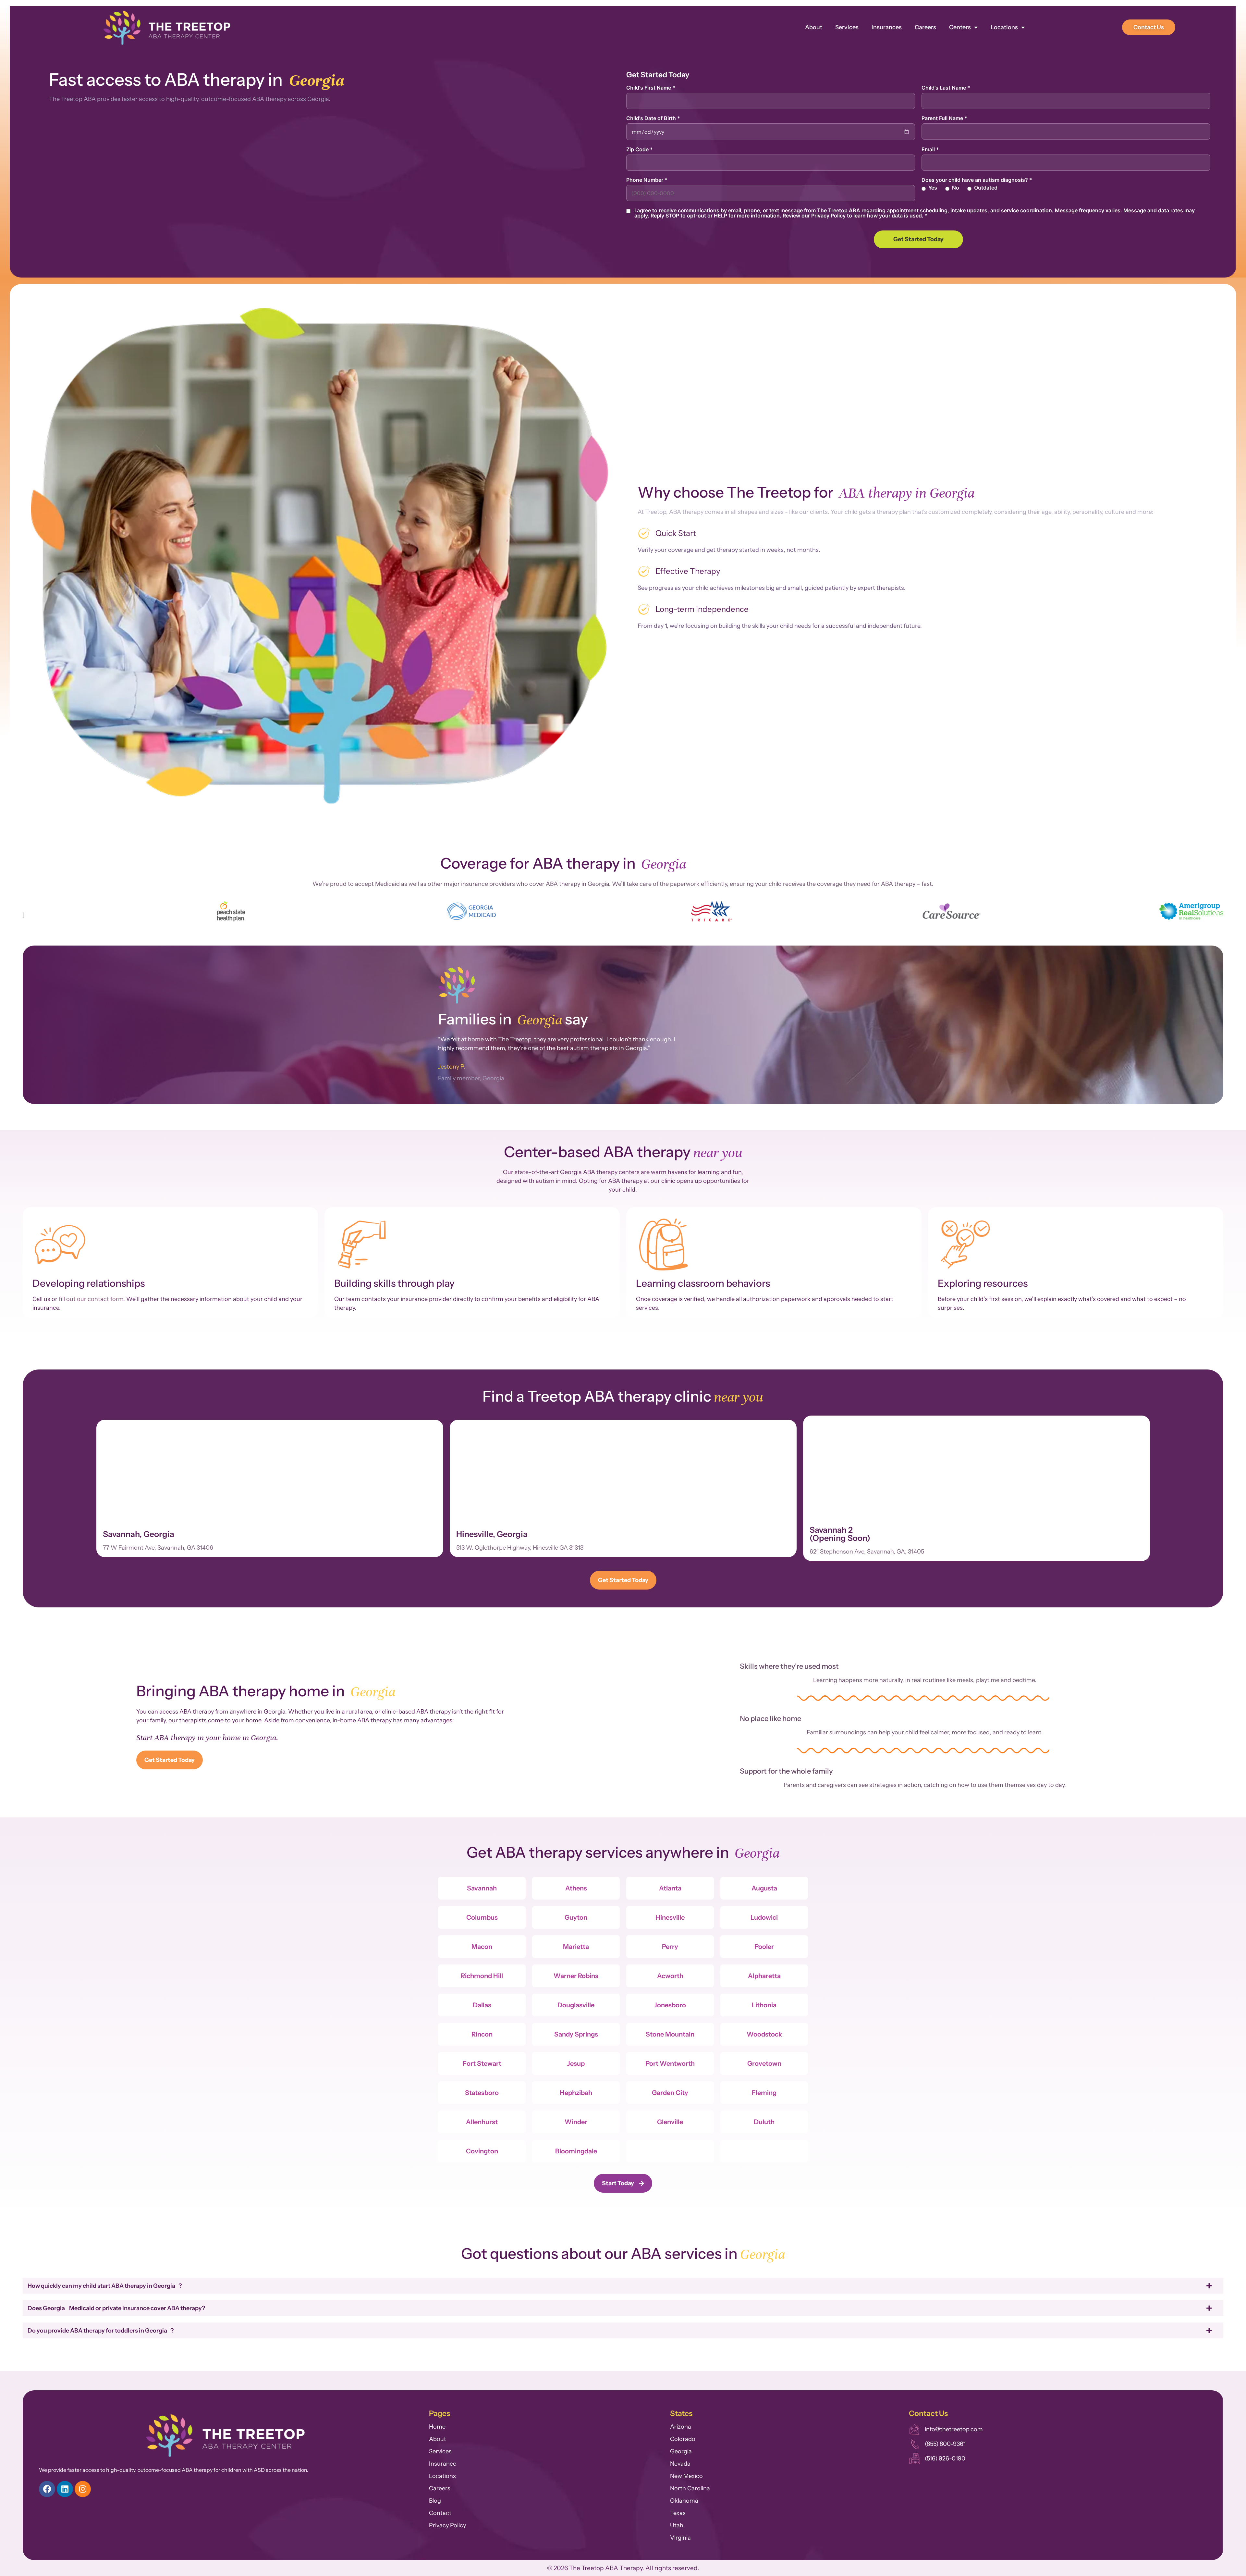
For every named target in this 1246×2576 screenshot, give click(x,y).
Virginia (680, 2538)
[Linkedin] (65, 2489)
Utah (677, 2525)
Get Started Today (918, 239)
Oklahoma (684, 2501)
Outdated (986, 188)
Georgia (681, 2451)
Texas (678, 2513)
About (814, 27)
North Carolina (690, 2488)
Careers (925, 27)
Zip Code (640, 149)
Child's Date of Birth (653, 118)
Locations (1004, 27)
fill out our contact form (91, 1299)
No (956, 188)
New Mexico (686, 2476)
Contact (440, 2513)
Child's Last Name (946, 88)
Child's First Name (651, 88)
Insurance (443, 2464)
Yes (933, 188)
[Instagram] (83, 2489)
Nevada (680, 2464)
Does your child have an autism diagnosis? (977, 180)
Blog (435, 2501)
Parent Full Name (944, 118)
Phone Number (647, 180)
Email (930, 149)
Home (437, 2427)
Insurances (887, 27)
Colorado (683, 2439)
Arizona (681, 2427)
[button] (30, 912)
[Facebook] (47, 2489)
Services (847, 27)
